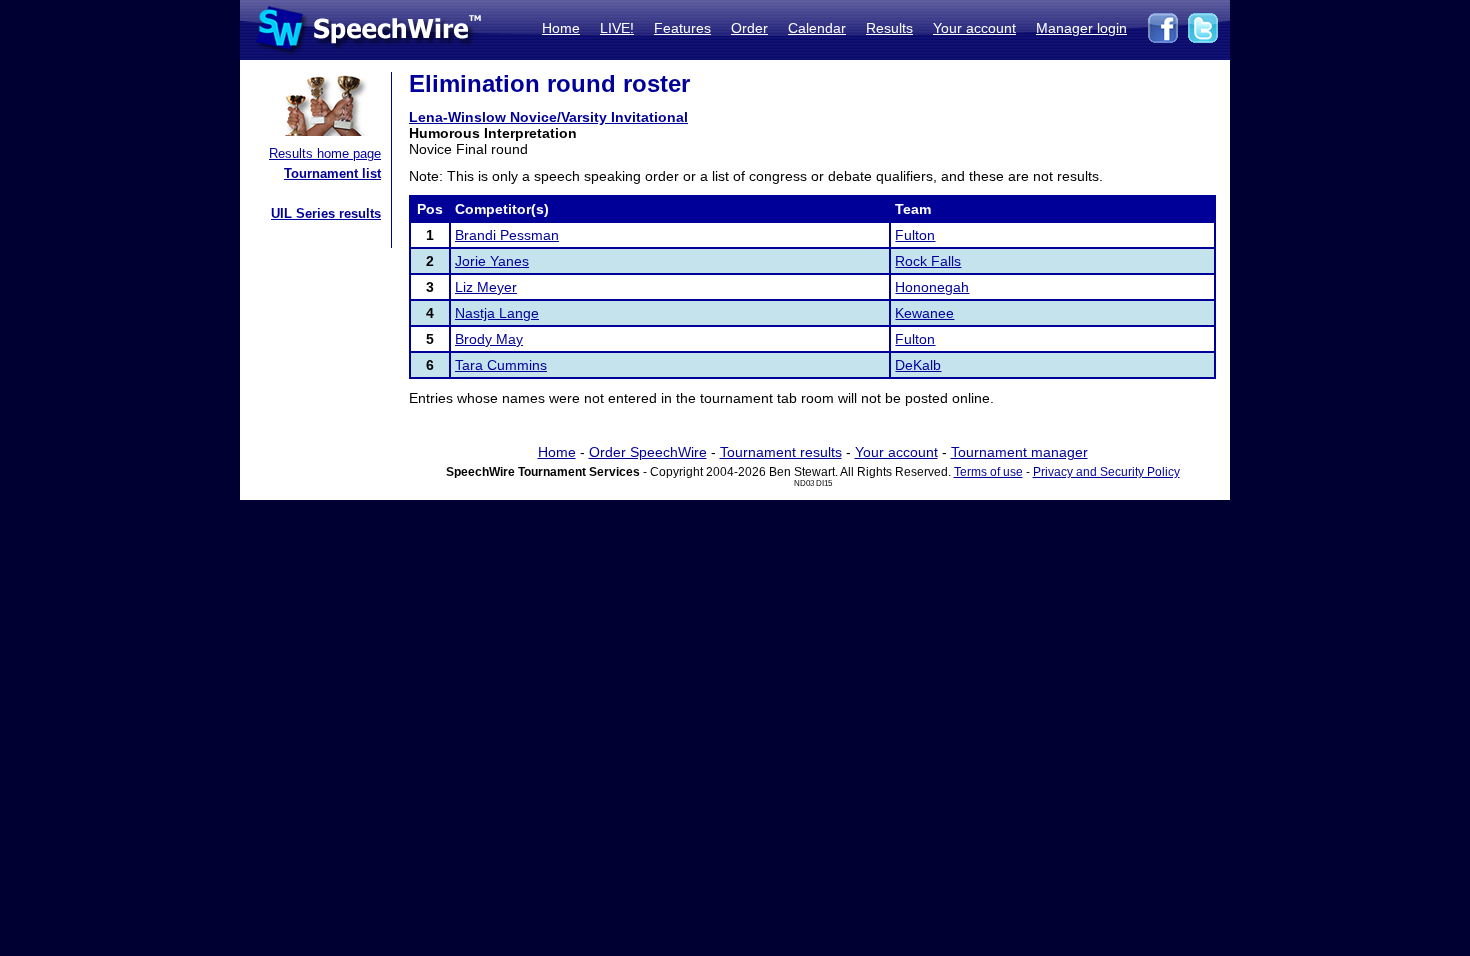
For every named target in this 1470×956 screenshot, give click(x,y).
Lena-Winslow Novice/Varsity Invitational (548, 117)
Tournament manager (1019, 452)
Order (749, 28)
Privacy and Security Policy (1106, 472)
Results (889, 28)
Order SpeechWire (648, 452)
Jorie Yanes (492, 261)
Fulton (915, 235)
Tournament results (781, 452)
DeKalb (918, 365)
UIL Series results (326, 213)
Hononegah (932, 287)
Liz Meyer (486, 287)
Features (682, 28)
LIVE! (617, 28)
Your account (974, 28)
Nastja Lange (497, 313)
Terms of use (988, 472)
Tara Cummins (501, 365)
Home (561, 28)
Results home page (325, 153)
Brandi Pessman (507, 235)
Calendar (817, 28)
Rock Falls (928, 261)
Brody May (489, 339)
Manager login (1081, 28)
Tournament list (332, 173)
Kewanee (924, 313)
